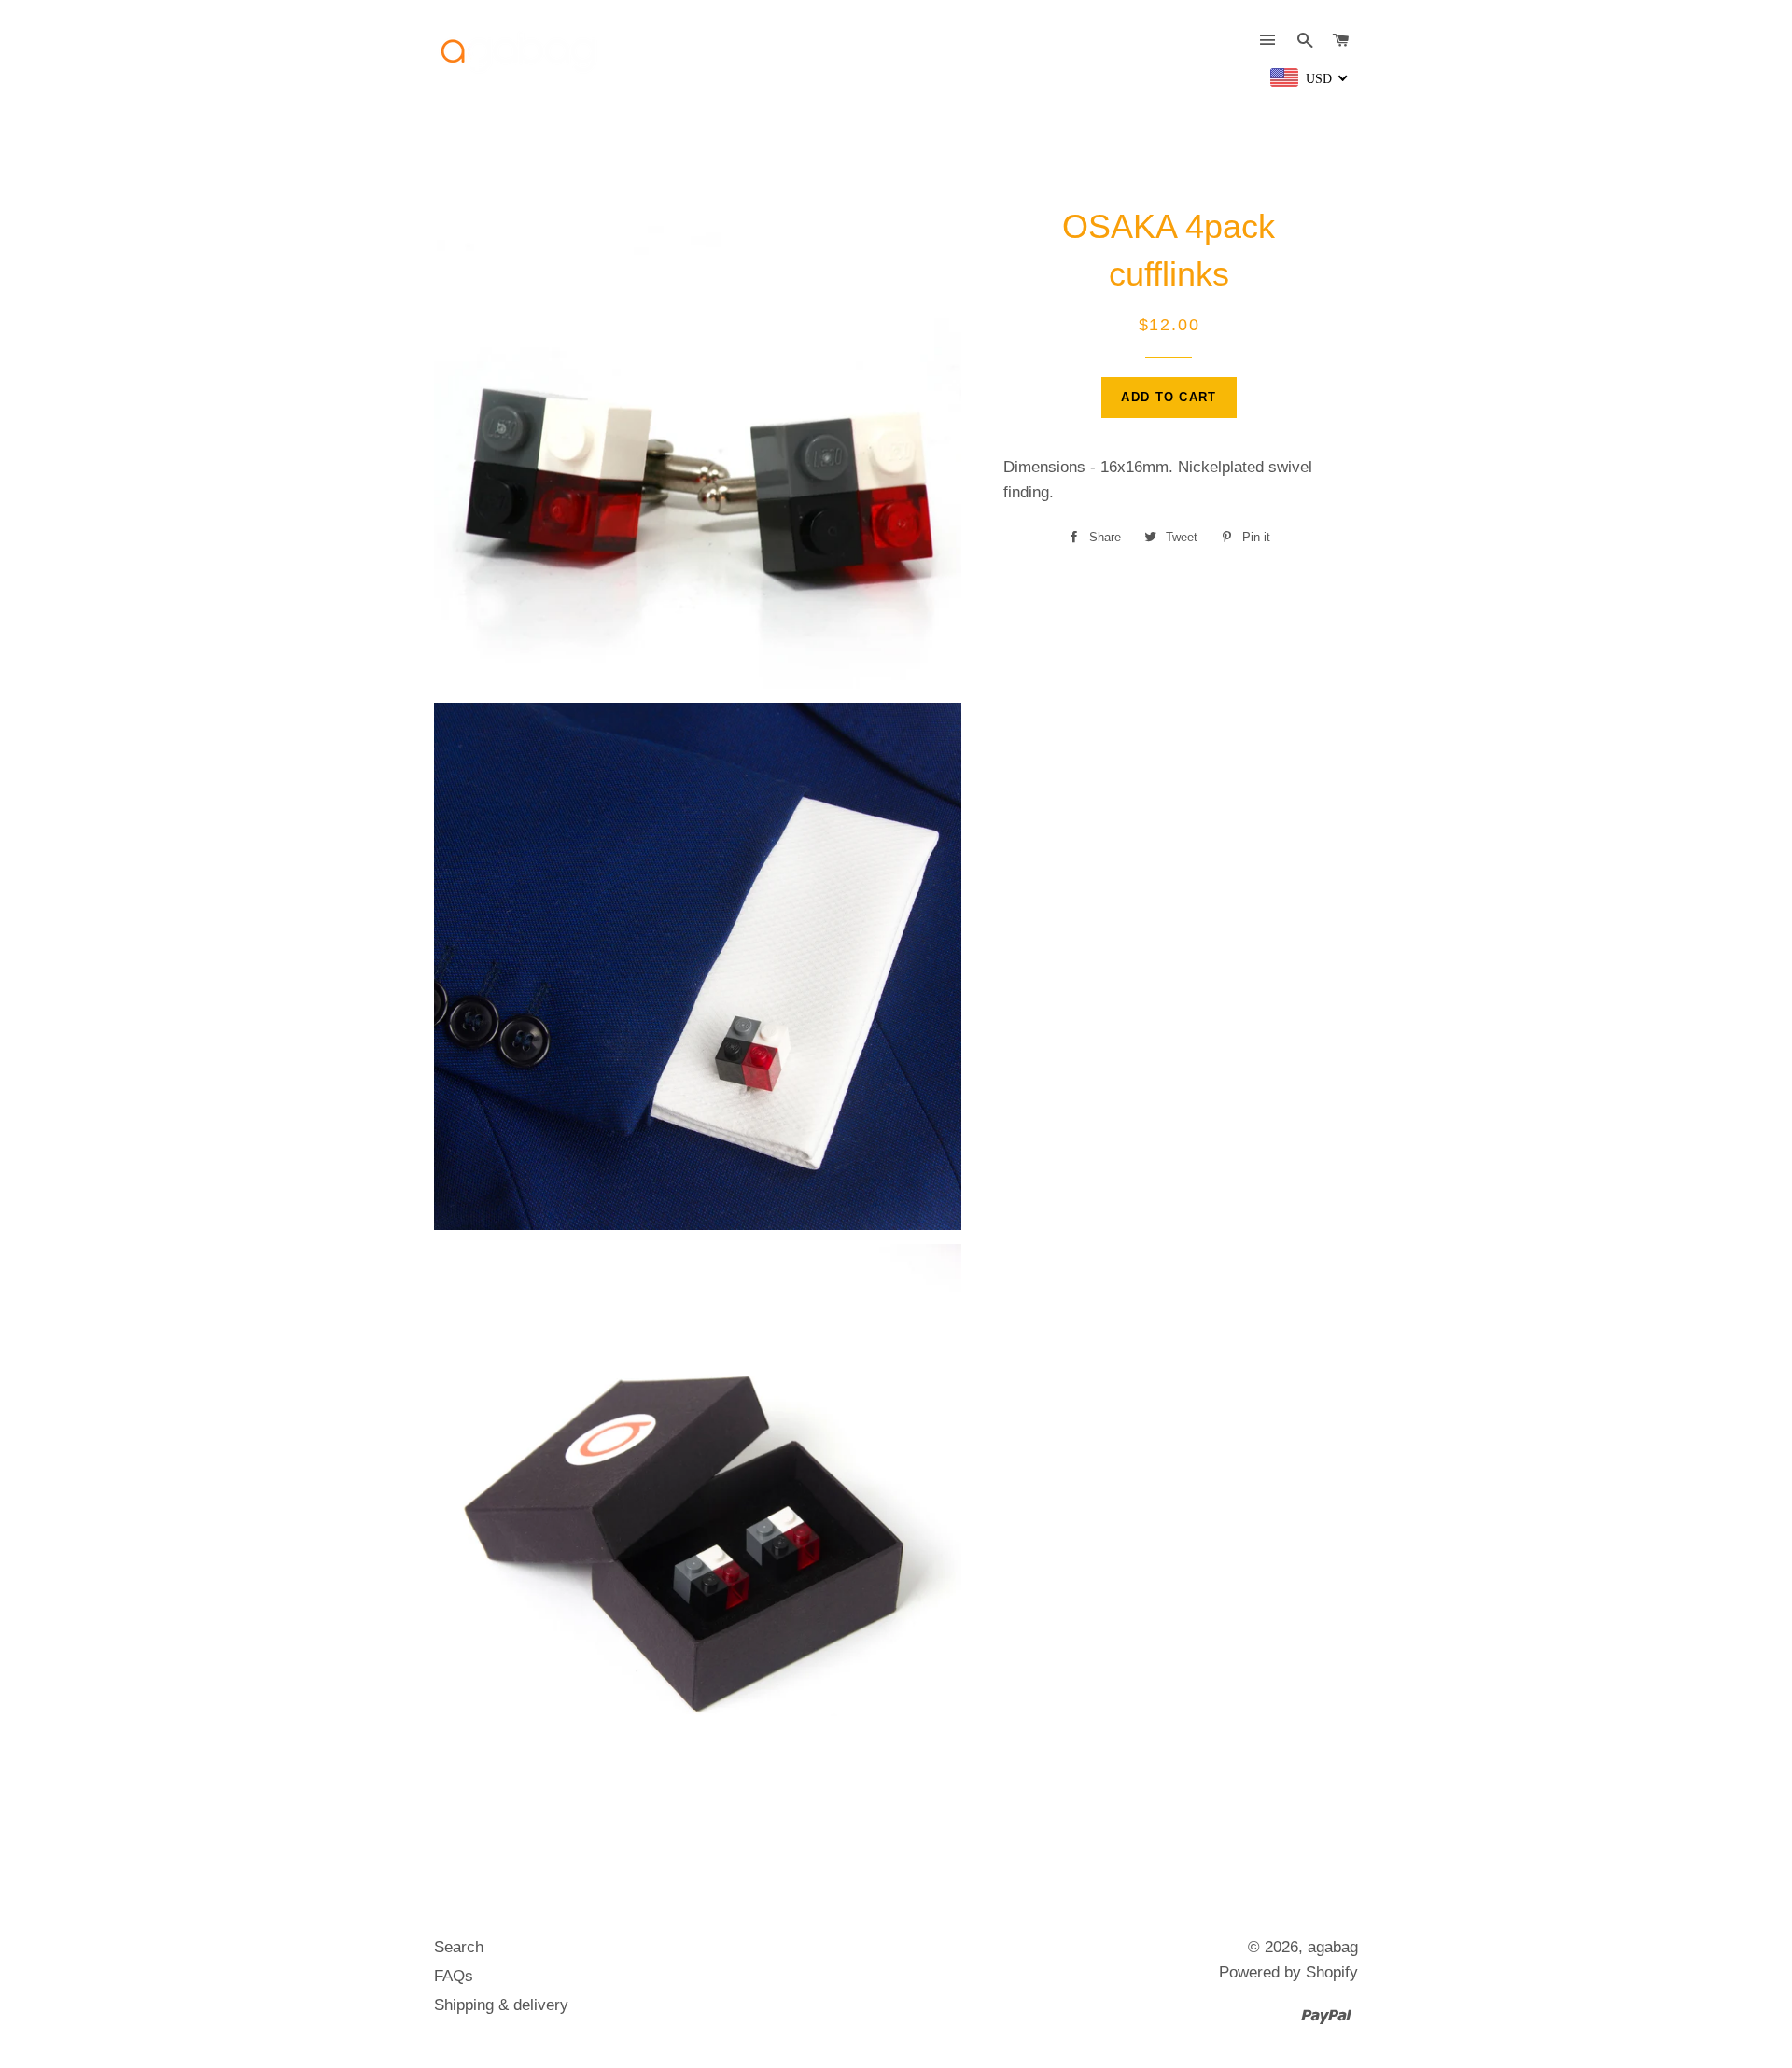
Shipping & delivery (501, 2005)
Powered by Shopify (1288, 1972)
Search (459, 1947)
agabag (1333, 1947)
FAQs (454, 1976)
